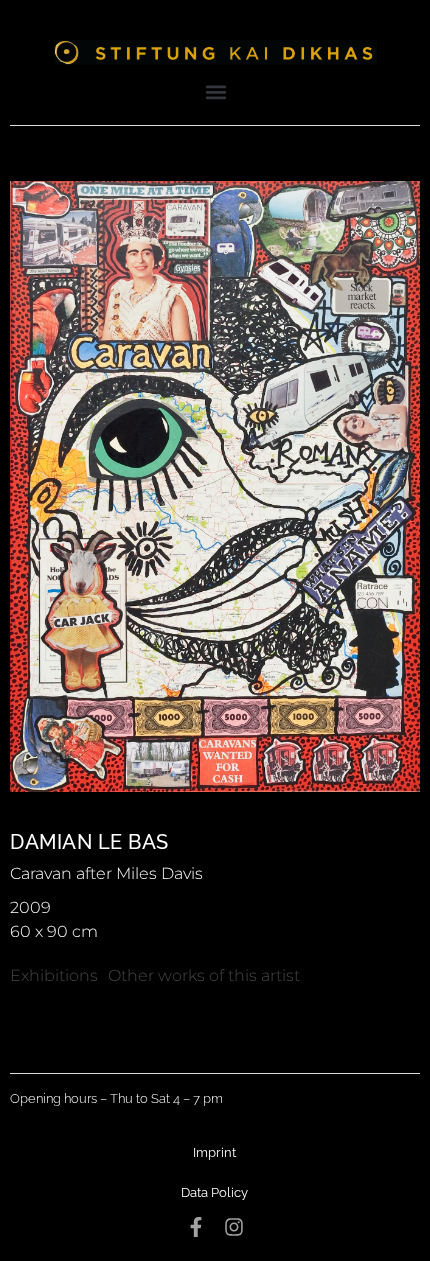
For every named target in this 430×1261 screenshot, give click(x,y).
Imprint (214, 1152)
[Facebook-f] (196, 1227)
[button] (216, 91)
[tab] (54, 976)
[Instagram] (234, 1227)
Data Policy (214, 1192)
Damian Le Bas (89, 842)
